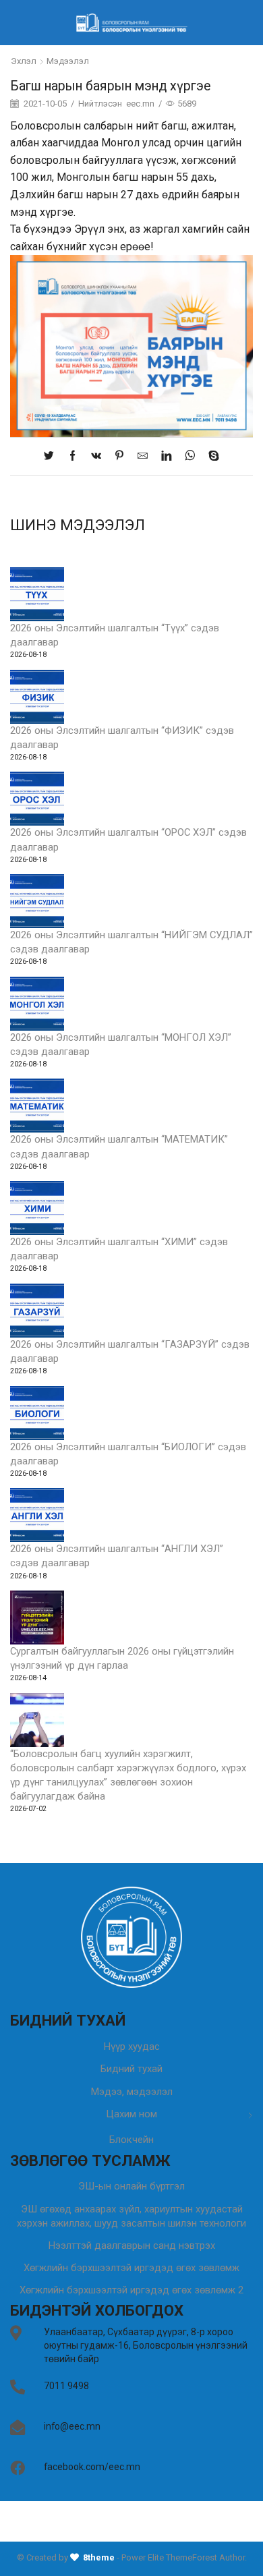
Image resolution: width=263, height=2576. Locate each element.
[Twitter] (52, 457)
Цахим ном (131, 2114)
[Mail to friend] (143, 457)
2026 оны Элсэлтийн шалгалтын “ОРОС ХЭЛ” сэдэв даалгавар (128, 839)
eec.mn (140, 104)
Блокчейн (131, 2140)
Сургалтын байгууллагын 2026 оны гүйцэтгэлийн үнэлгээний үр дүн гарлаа (122, 1658)
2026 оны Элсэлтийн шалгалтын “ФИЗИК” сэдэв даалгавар (122, 738)
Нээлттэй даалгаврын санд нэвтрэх (132, 2245)
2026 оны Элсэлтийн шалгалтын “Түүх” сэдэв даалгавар (115, 635)
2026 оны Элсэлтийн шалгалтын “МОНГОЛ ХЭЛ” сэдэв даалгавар (121, 1044)
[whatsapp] (190, 457)
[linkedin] (166, 457)
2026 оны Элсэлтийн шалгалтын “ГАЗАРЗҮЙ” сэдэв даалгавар (130, 1351)
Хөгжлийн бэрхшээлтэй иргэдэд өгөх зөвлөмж (131, 2268)
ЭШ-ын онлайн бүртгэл (131, 2186)
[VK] (96, 457)
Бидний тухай (131, 2069)
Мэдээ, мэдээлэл (132, 2092)
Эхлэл (24, 61)
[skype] (210, 457)
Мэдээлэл (68, 61)
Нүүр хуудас (132, 2047)
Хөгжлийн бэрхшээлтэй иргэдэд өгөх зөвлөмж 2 (131, 2290)
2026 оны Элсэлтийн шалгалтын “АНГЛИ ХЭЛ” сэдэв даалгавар (117, 1556)
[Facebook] (72, 457)
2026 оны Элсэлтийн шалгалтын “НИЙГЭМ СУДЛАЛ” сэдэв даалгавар (131, 942)
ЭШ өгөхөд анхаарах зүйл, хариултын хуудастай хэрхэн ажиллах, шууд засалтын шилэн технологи (131, 2216)
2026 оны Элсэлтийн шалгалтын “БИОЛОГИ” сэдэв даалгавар (128, 1454)
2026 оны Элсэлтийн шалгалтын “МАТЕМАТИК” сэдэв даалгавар (119, 1146)
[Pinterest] (119, 457)
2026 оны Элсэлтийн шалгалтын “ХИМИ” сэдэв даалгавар (119, 1249)
